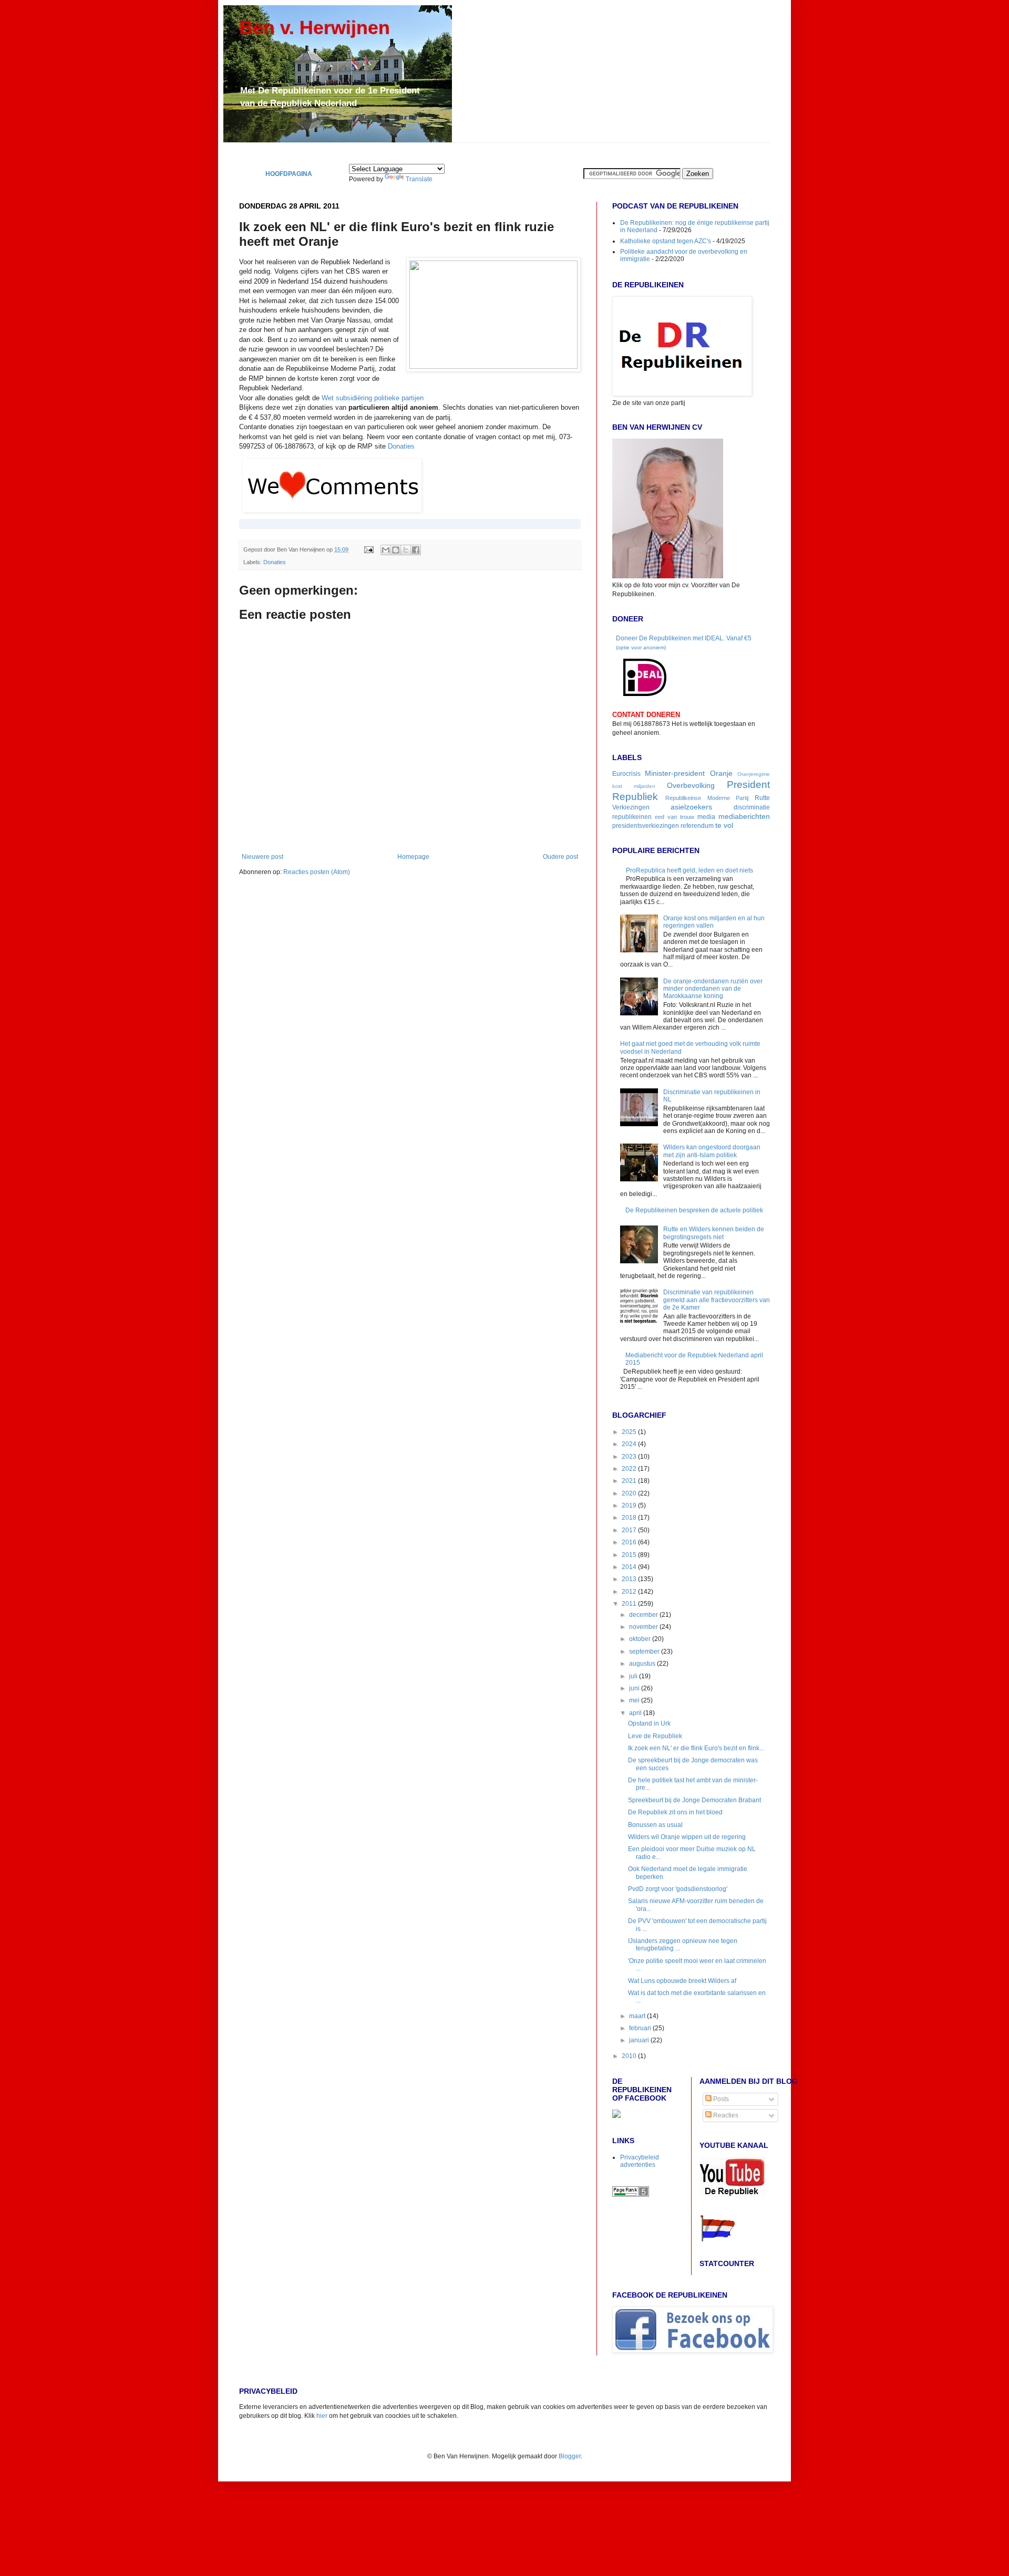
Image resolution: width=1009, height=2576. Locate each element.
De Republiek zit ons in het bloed (675, 1812)
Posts (720, 2099)
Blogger (570, 2456)
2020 (630, 1493)
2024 (630, 1444)
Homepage (413, 857)
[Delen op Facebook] (416, 550)
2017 (630, 1530)
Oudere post (560, 857)
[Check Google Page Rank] (631, 2195)
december (644, 1615)
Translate (419, 179)
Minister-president (675, 773)
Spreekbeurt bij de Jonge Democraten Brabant (694, 1800)
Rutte (762, 798)
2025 (630, 1432)
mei (635, 1700)
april (636, 1713)
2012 (630, 1592)
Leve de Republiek (655, 1736)
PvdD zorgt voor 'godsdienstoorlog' (678, 1889)
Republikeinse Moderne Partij (707, 798)
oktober (641, 1639)
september (645, 1651)
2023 (630, 1457)
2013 (630, 1579)
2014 (630, 1567)
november (644, 1627)
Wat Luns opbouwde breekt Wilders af (682, 1981)
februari (641, 2028)
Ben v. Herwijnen (315, 28)
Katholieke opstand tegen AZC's (666, 241)
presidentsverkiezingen (646, 826)
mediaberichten (744, 816)
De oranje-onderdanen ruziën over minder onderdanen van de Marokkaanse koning (713, 989)
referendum (697, 826)
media (706, 817)
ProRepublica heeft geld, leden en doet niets (689, 870)
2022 (630, 1469)
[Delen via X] (406, 550)
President (748, 785)
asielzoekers (691, 807)
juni (635, 1688)
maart (638, 2016)
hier (322, 2416)
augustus (643, 1664)
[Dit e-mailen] (386, 550)
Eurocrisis (626, 774)
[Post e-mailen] (368, 549)
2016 (630, 1542)
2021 (630, 1481)
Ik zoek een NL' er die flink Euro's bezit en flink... (696, 1748)
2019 (630, 1505)
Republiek (635, 797)
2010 (630, 2056)
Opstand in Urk (649, 1723)
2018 (630, 1518)
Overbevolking (691, 785)
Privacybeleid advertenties (640, 2161)
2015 (630, 1555)
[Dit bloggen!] (396, 550)
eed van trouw (675, 817)
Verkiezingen (631, 807)
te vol (724, 825)
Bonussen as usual (655, 1825)
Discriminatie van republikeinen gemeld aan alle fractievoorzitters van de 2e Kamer (717, 1300)
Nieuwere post (262, 857)
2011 (630, 1604)
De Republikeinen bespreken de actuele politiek (694, 1210)
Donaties (401, 446)
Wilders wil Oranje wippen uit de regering (687, 1837)
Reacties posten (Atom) (317, 872)
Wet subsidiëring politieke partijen (373, 398)
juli (634, 1676)
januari (640, 2040)
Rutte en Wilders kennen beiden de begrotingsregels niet (714, 1233)
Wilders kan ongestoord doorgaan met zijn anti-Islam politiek (712, 1151)
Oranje (721, 773)
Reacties (725, 2115)
